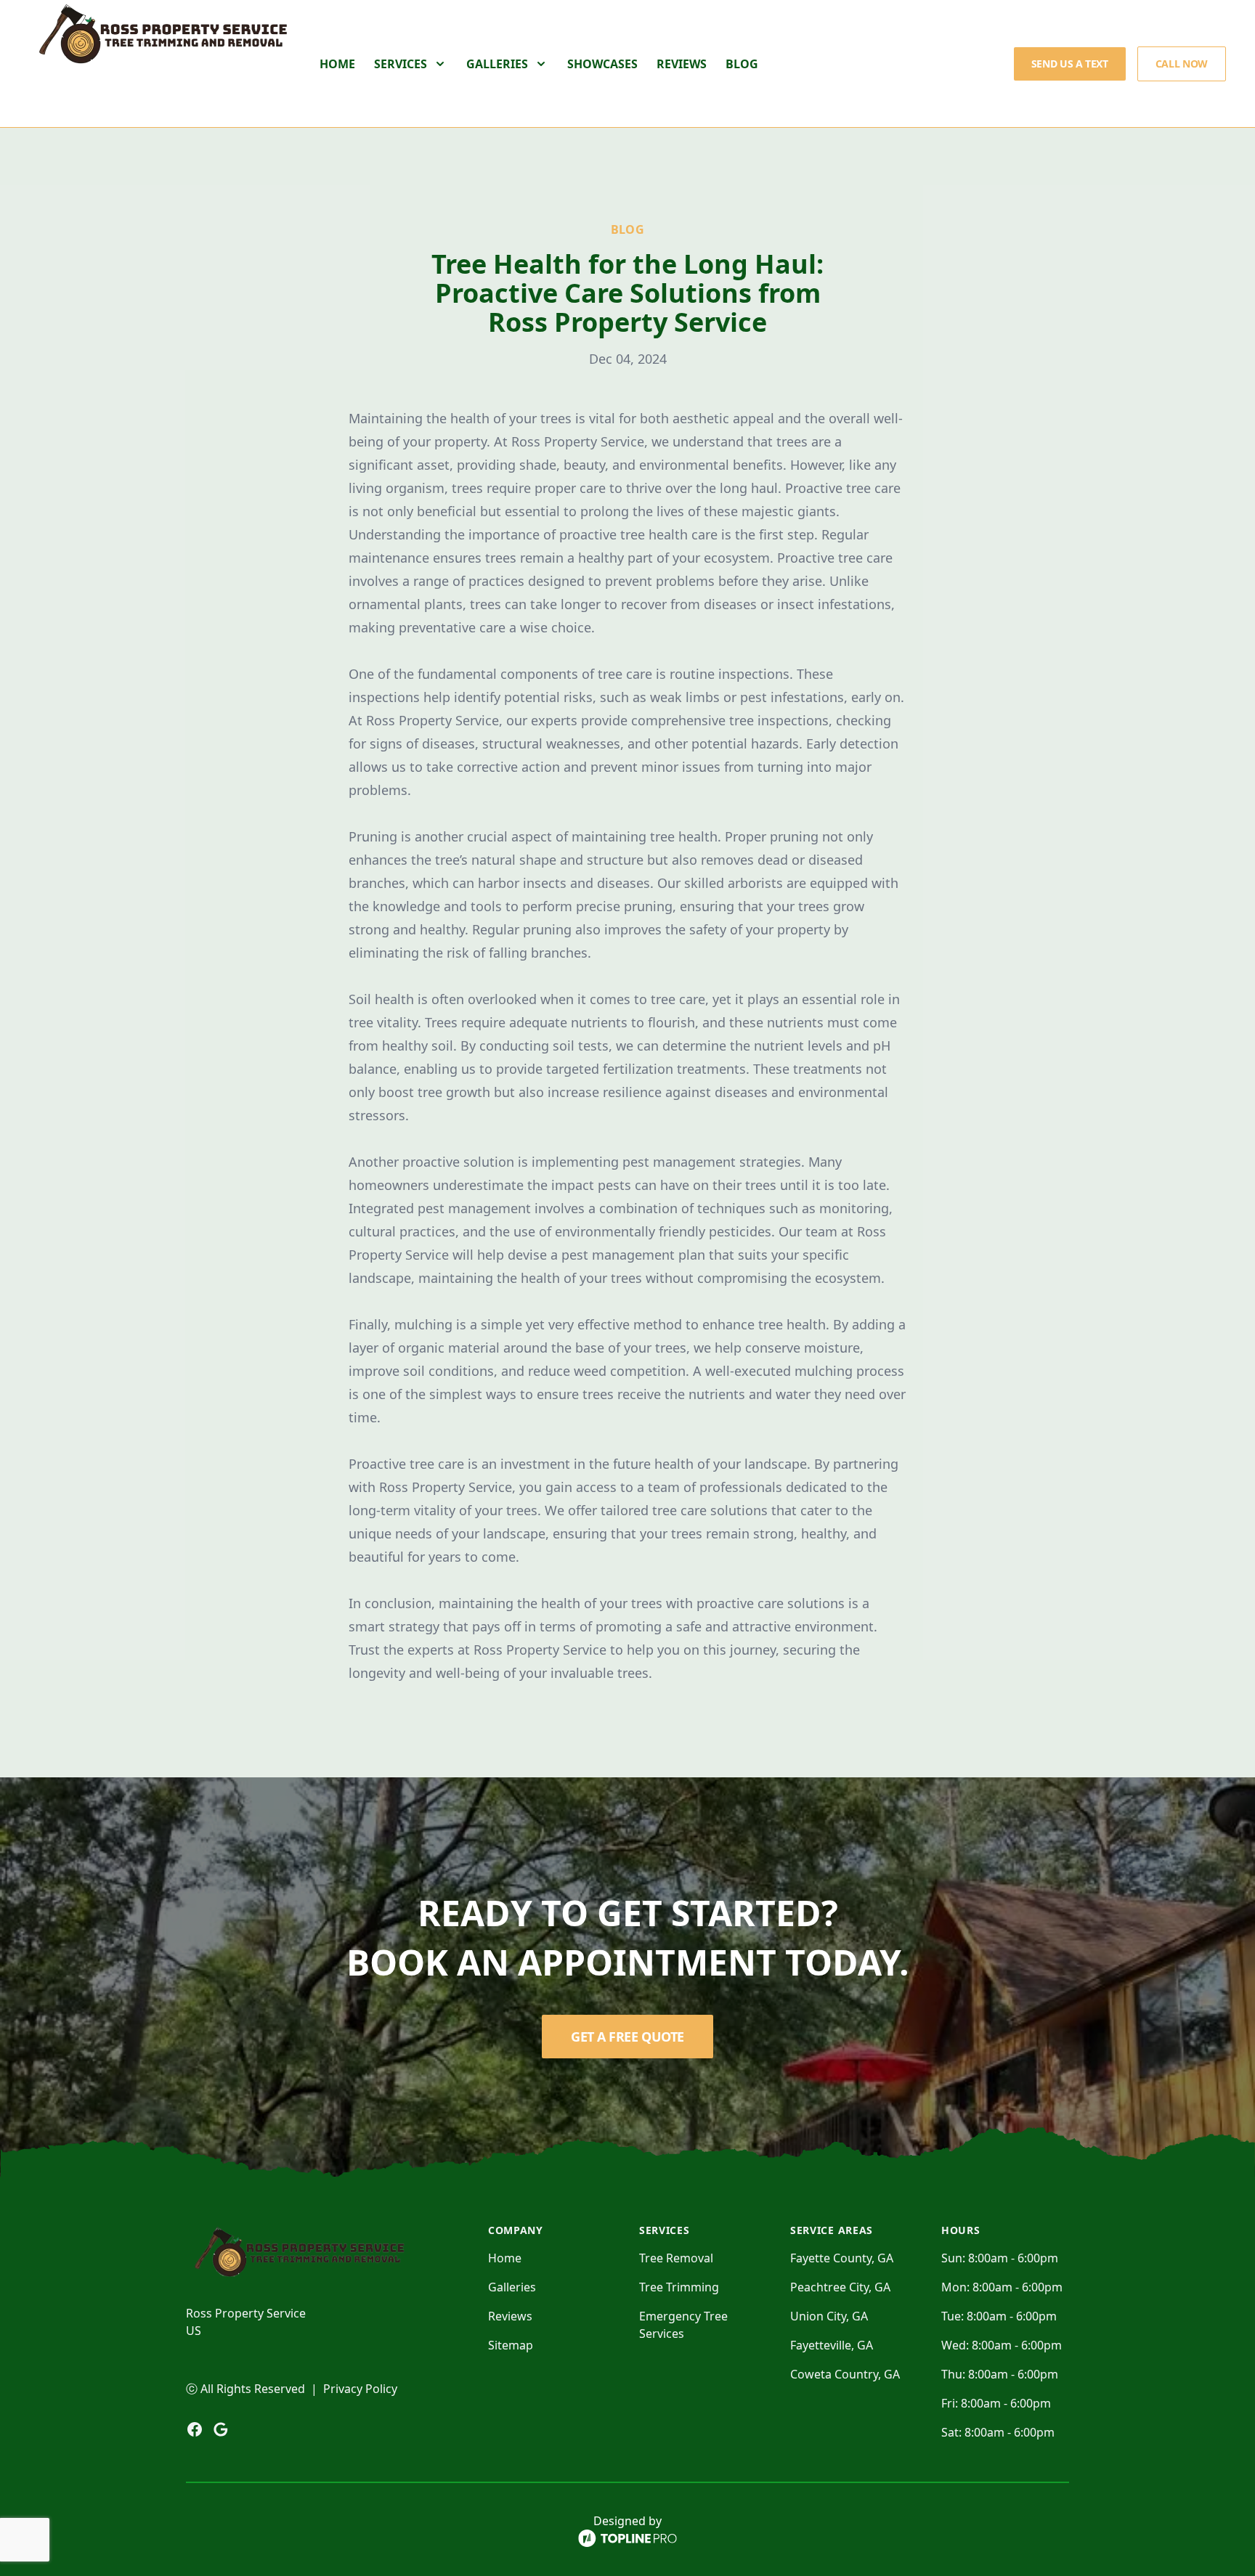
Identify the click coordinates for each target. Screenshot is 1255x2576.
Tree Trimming (679, 2287)
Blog (742, 64)
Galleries (512, 2287)
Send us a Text (1070, 64)
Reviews (682, 64)
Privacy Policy (360, 2389)
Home (337, 64)
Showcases (602, 64)
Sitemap (511, 2345)
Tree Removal (676, 2258)
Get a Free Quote (627, 2037)
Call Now (1182, 64)
